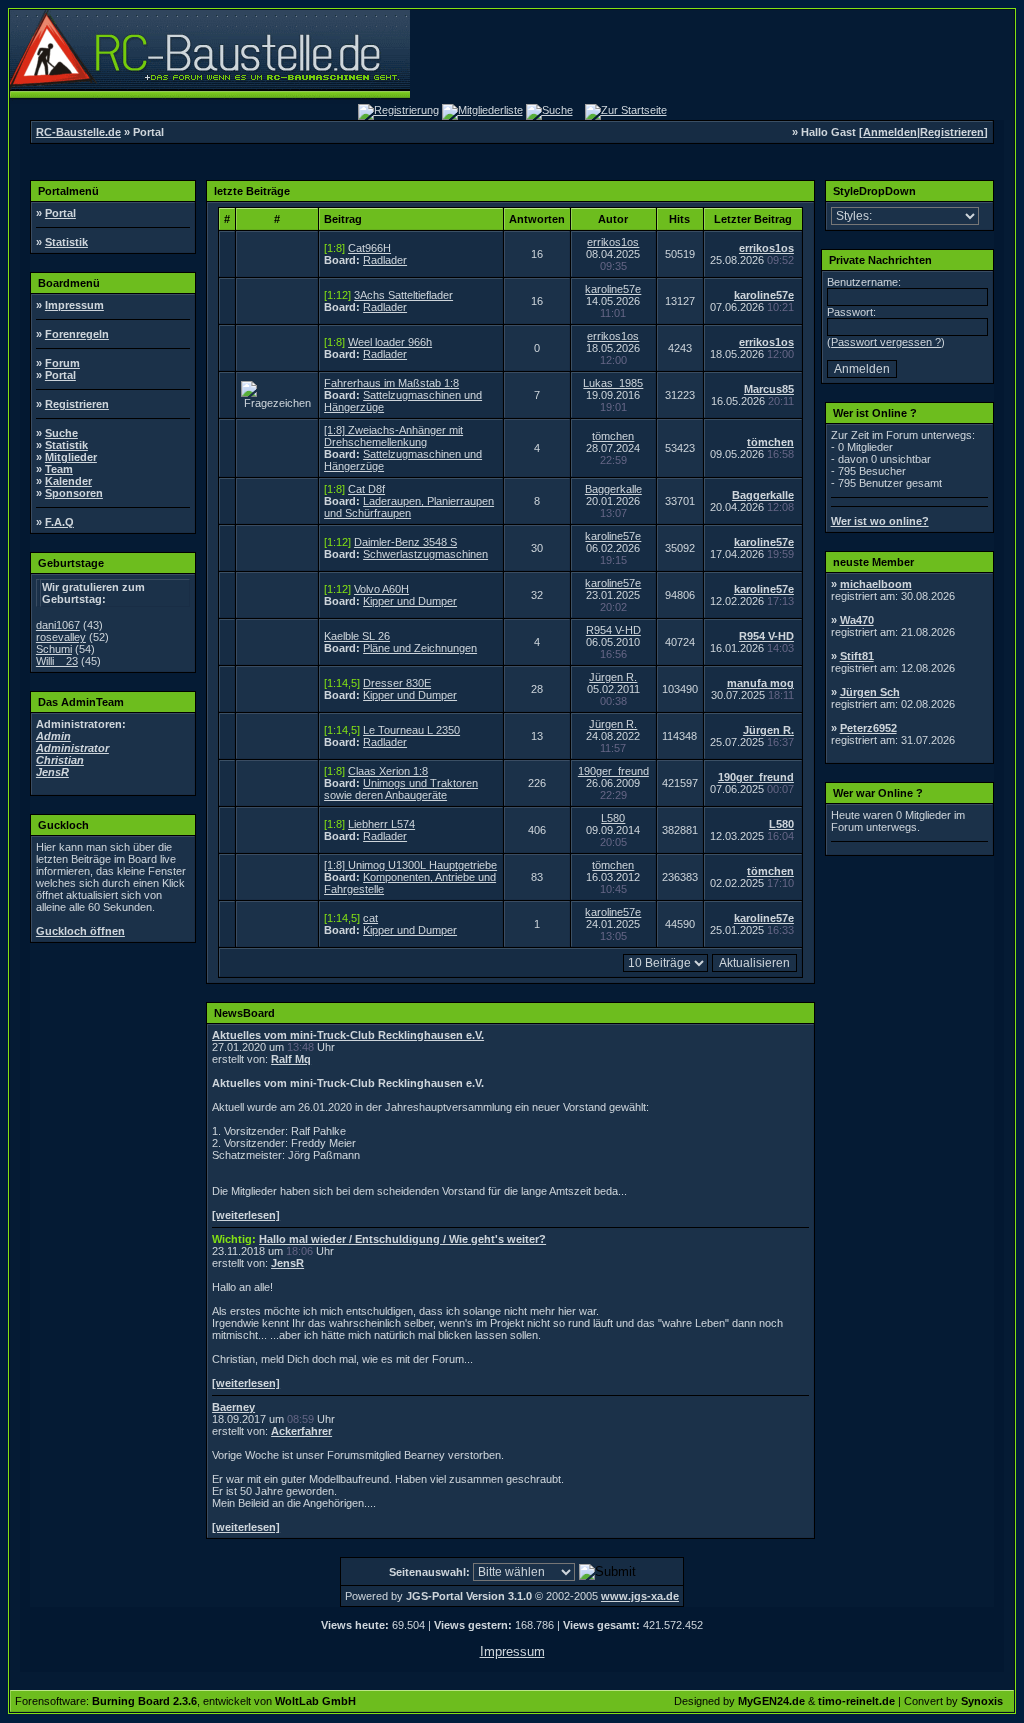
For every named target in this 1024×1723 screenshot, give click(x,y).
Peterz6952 (868, 728)
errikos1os (613, 242)
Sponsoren (74, 493)
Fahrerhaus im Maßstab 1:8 (391, 383)
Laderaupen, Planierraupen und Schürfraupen (409, 507)
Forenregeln (77, 334)
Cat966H (369, 248)
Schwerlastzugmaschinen (425, 554)
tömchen (613, 436)
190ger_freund (613, 771)
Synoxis (982, 1701)
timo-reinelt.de (856, 1701)
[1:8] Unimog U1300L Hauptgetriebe (410, 865)
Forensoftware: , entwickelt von (185, 1701)
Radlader (385, 260)
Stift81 (857, 656)
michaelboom (876, 584)
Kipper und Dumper (410, 601)
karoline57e (613, 289)
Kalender (68, 481)
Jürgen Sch (870, 692)
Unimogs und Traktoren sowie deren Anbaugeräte (401, 789)
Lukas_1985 (613, 383)
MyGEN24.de (771, 1701)
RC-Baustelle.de (78, 132)
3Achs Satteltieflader (403, 295)
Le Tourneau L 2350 (411, 730)
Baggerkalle (613, 489)
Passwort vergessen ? (886, 342)
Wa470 (857, 620)
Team (59, 469)
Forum (62, 363)
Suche (61, 433)
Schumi (54, 649)
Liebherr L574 (381, 824)
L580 (613, 818)
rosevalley (61, 637)
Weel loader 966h (390, 342)
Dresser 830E (397, 683)
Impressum (74, 305)
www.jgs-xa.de (640, 1596)
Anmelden (890, 132)
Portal (60, 213)
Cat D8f (366, 489)
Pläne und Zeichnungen (420, 648)
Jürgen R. (613, 677)
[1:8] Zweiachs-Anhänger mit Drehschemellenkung (393, 436)
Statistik (66, 242)
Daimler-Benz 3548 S (405, 542)
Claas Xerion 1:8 (388, 771)
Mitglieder (71, 457)
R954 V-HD (613, 630)
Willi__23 (57, 661)
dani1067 (58, 625)
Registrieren (952, 132)
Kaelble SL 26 (357, 636)
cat (370, 918)
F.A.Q (59, 522)
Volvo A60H (381, 589)
